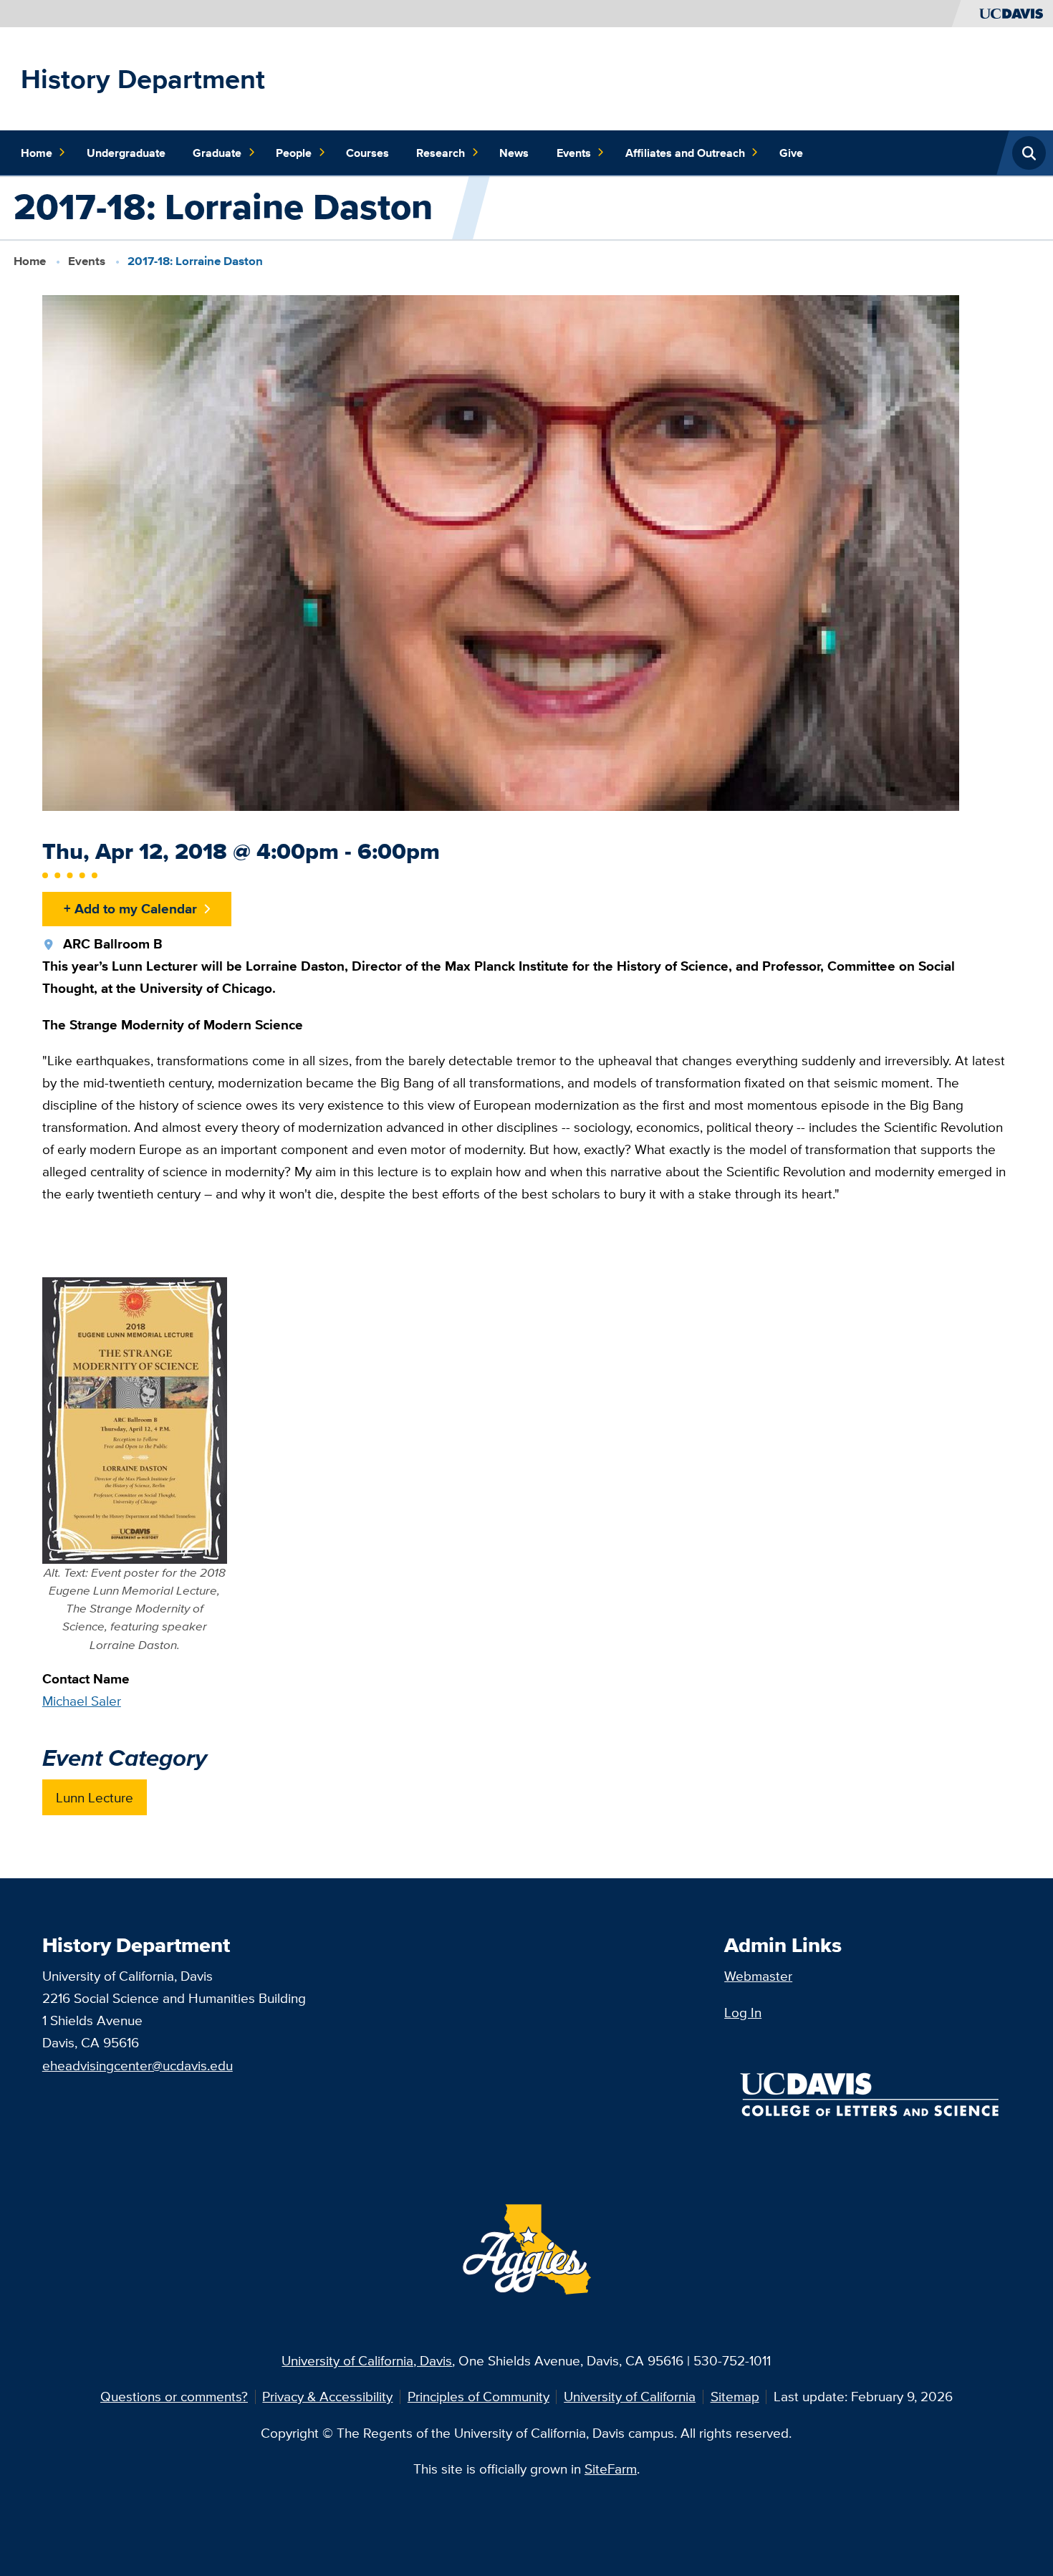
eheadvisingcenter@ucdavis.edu (138, 2065)
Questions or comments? (174, 2396)
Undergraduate (126, 153)
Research (441, 153)
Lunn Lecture (95, 1797)
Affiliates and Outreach (685, 153)
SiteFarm (611, 2469)
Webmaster (758, 1976)
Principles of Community (479, 2396)
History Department (143, 79)
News (514, 153)
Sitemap (735, 2396)
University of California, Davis (367, 2360)
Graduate (217, 153)
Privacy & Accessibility (327, 2396)
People (294, 153)
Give (791, 153)
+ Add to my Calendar (130, 908)
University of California (630, 2396)
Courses (367, 153)
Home (37, 153)
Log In (743, 2012)
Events (574, 153)
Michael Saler (82, 1701)
